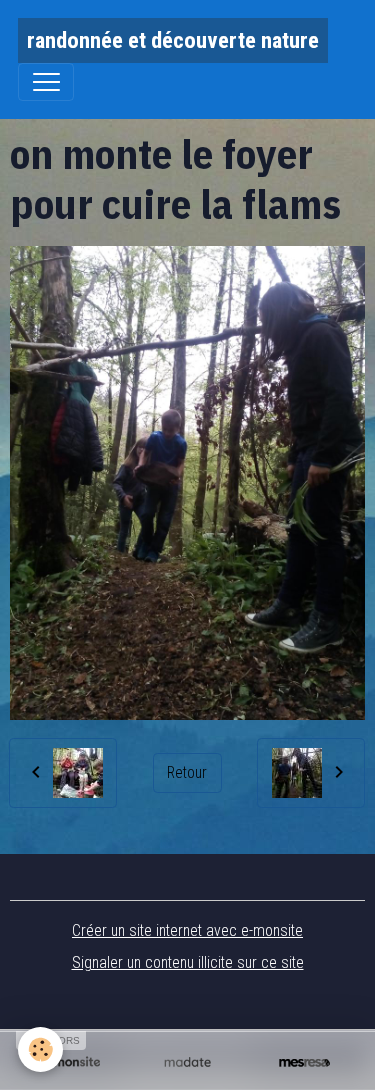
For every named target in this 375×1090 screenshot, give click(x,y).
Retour (187, 772)
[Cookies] (40, 1049)
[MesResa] (304, 1062)
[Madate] (187, 1062)
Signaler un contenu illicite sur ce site (188, 962)
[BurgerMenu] (46, 82)
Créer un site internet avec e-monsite (187, 930)
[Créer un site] (70, 1062)
